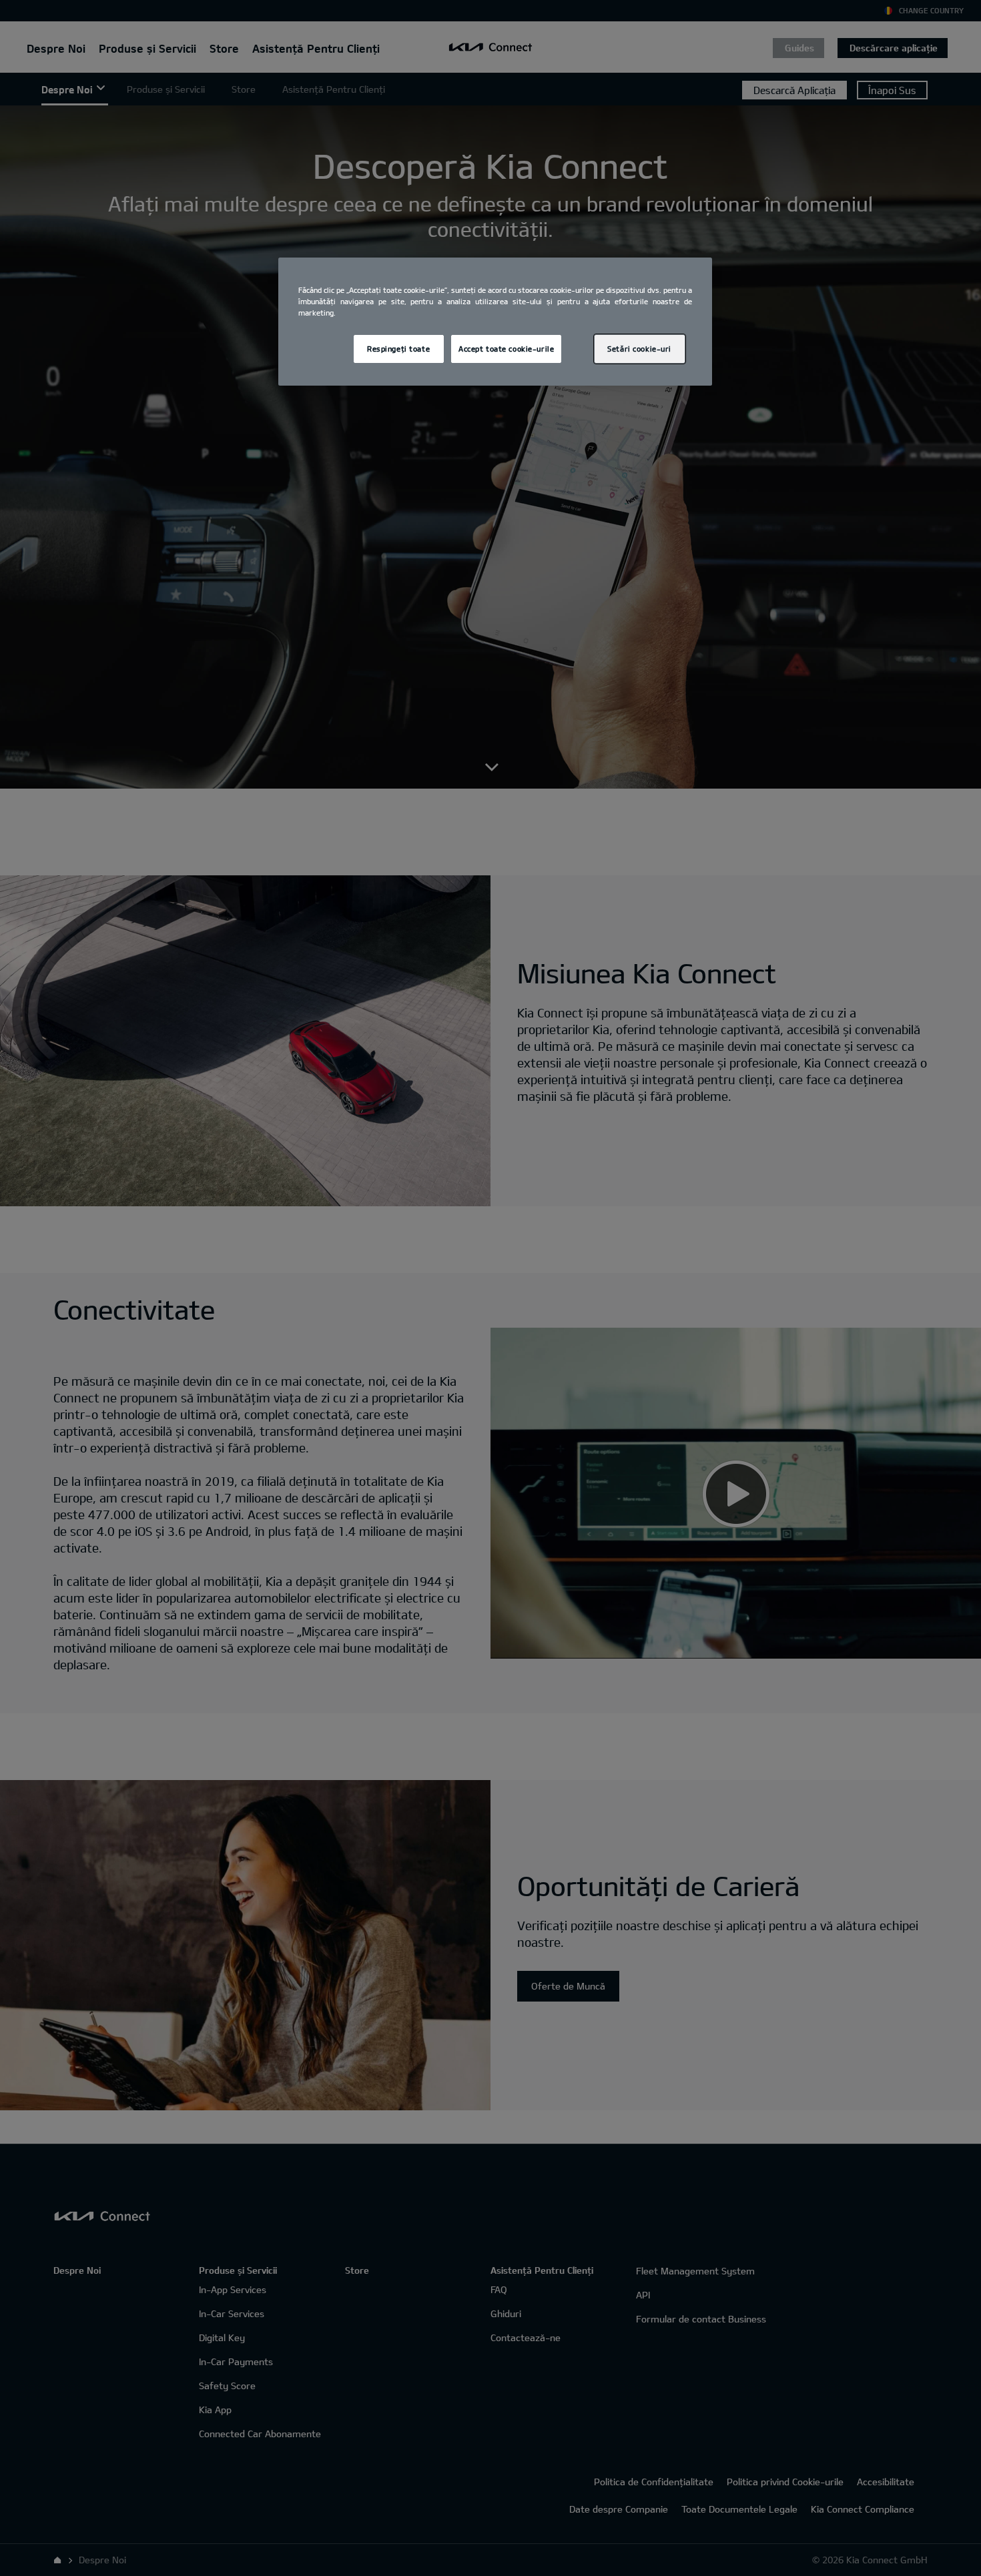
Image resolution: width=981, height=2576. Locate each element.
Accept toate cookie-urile (506, 349)
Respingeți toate (398, 349)
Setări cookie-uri (639, 349)
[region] (495, 322)
